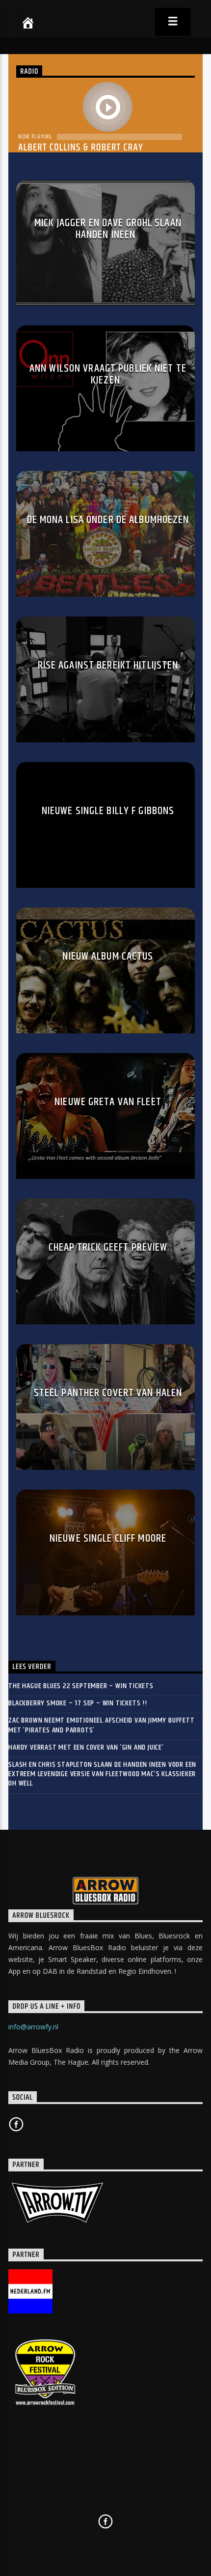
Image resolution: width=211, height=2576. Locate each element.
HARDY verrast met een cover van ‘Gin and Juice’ (86, 1747)
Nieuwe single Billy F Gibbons (108, 811)
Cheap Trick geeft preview (108, 1247)
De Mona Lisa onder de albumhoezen (108, 520)
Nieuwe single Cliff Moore (108, 1538)
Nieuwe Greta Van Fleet (108, 1102)
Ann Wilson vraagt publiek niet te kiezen (108, 374)
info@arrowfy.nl (33, 2027)
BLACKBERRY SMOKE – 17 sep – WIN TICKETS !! (78, 1703)
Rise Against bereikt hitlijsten (108, 665)
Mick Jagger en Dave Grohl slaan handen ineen (108, 229)
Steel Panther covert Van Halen (108, 1393)
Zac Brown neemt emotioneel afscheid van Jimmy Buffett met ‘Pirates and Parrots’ (101, 1725)
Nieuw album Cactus (108, 956)
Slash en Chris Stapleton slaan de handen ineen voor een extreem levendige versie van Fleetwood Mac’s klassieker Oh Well (102, 1774)
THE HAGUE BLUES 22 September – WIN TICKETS (81, 1686)
